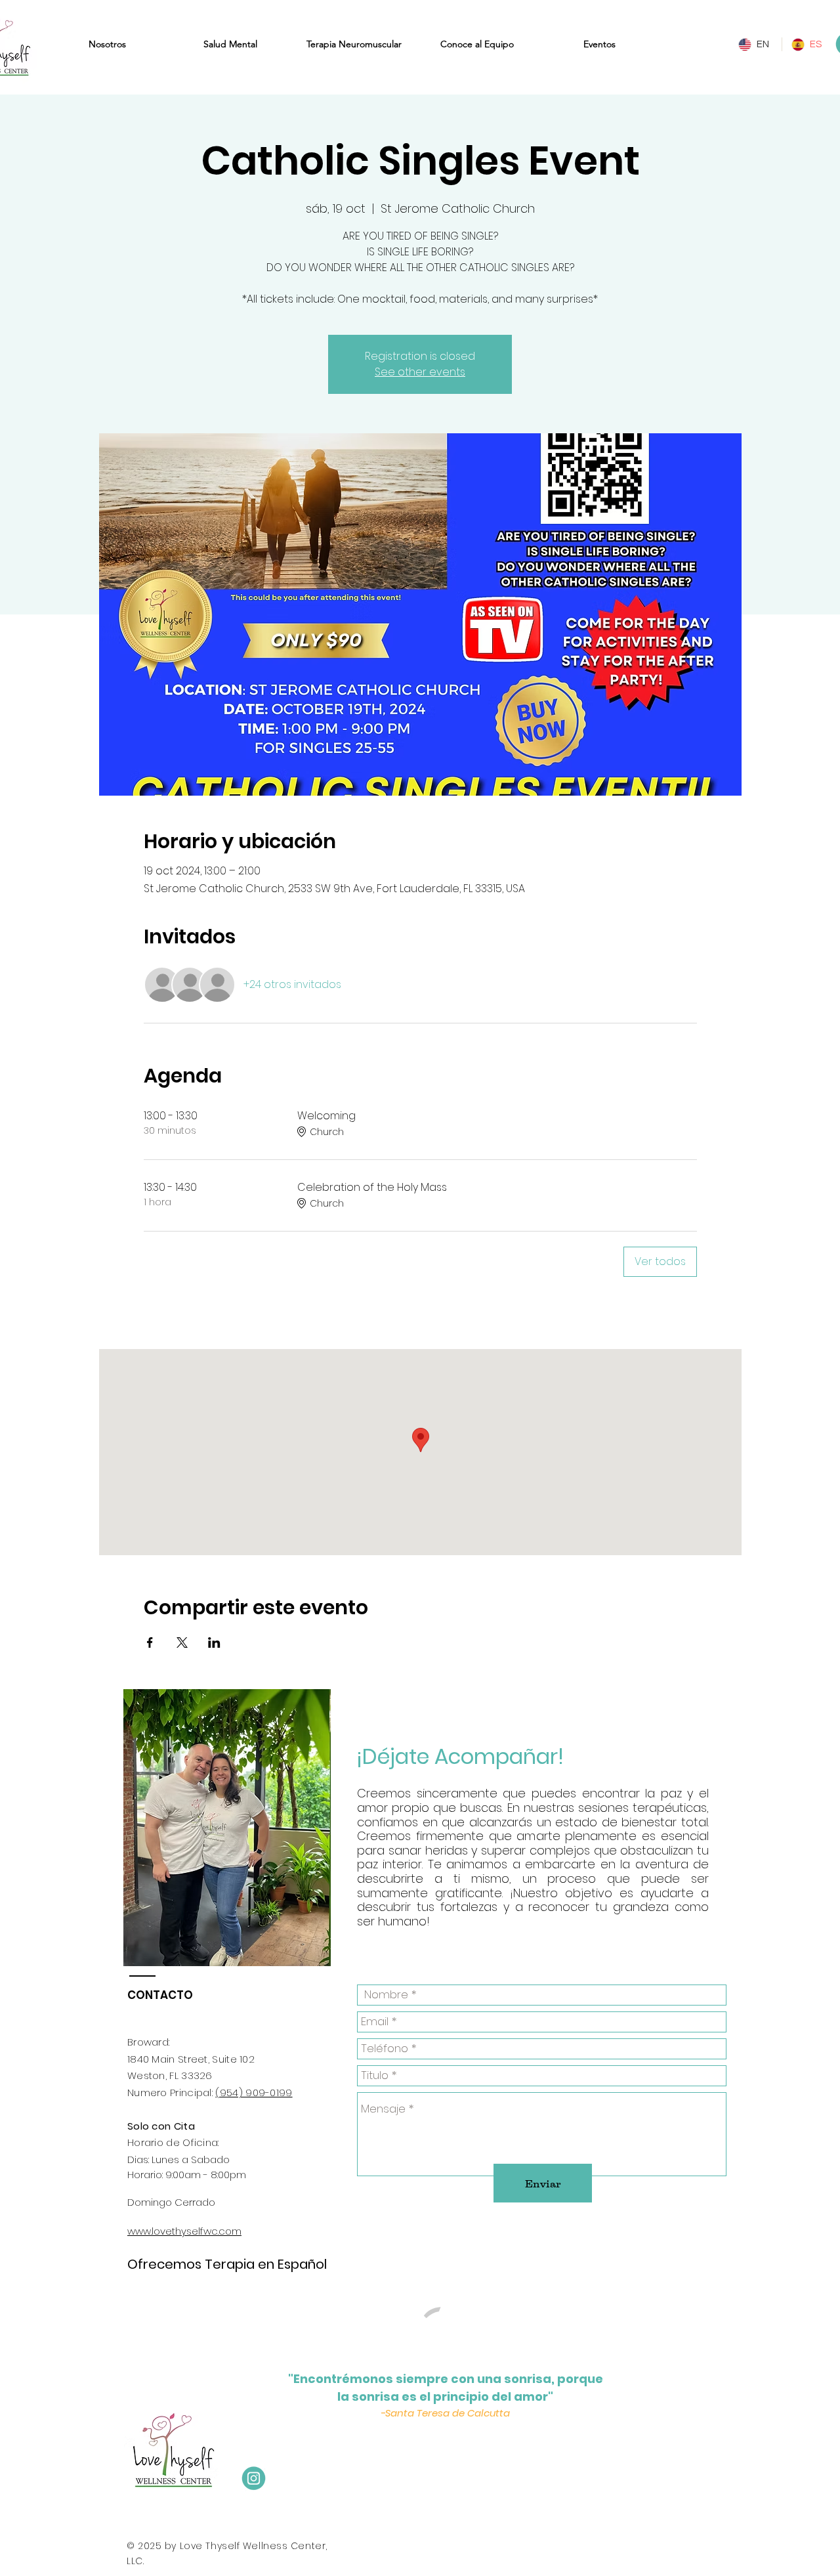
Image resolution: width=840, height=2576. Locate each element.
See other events (420, 372)
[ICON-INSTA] (254, 2479)
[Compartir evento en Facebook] (150, 1642)
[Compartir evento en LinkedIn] (214, 1642)
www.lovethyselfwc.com (184, 2231)
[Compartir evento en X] (182, 1642)
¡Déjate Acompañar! (463, 1756)
